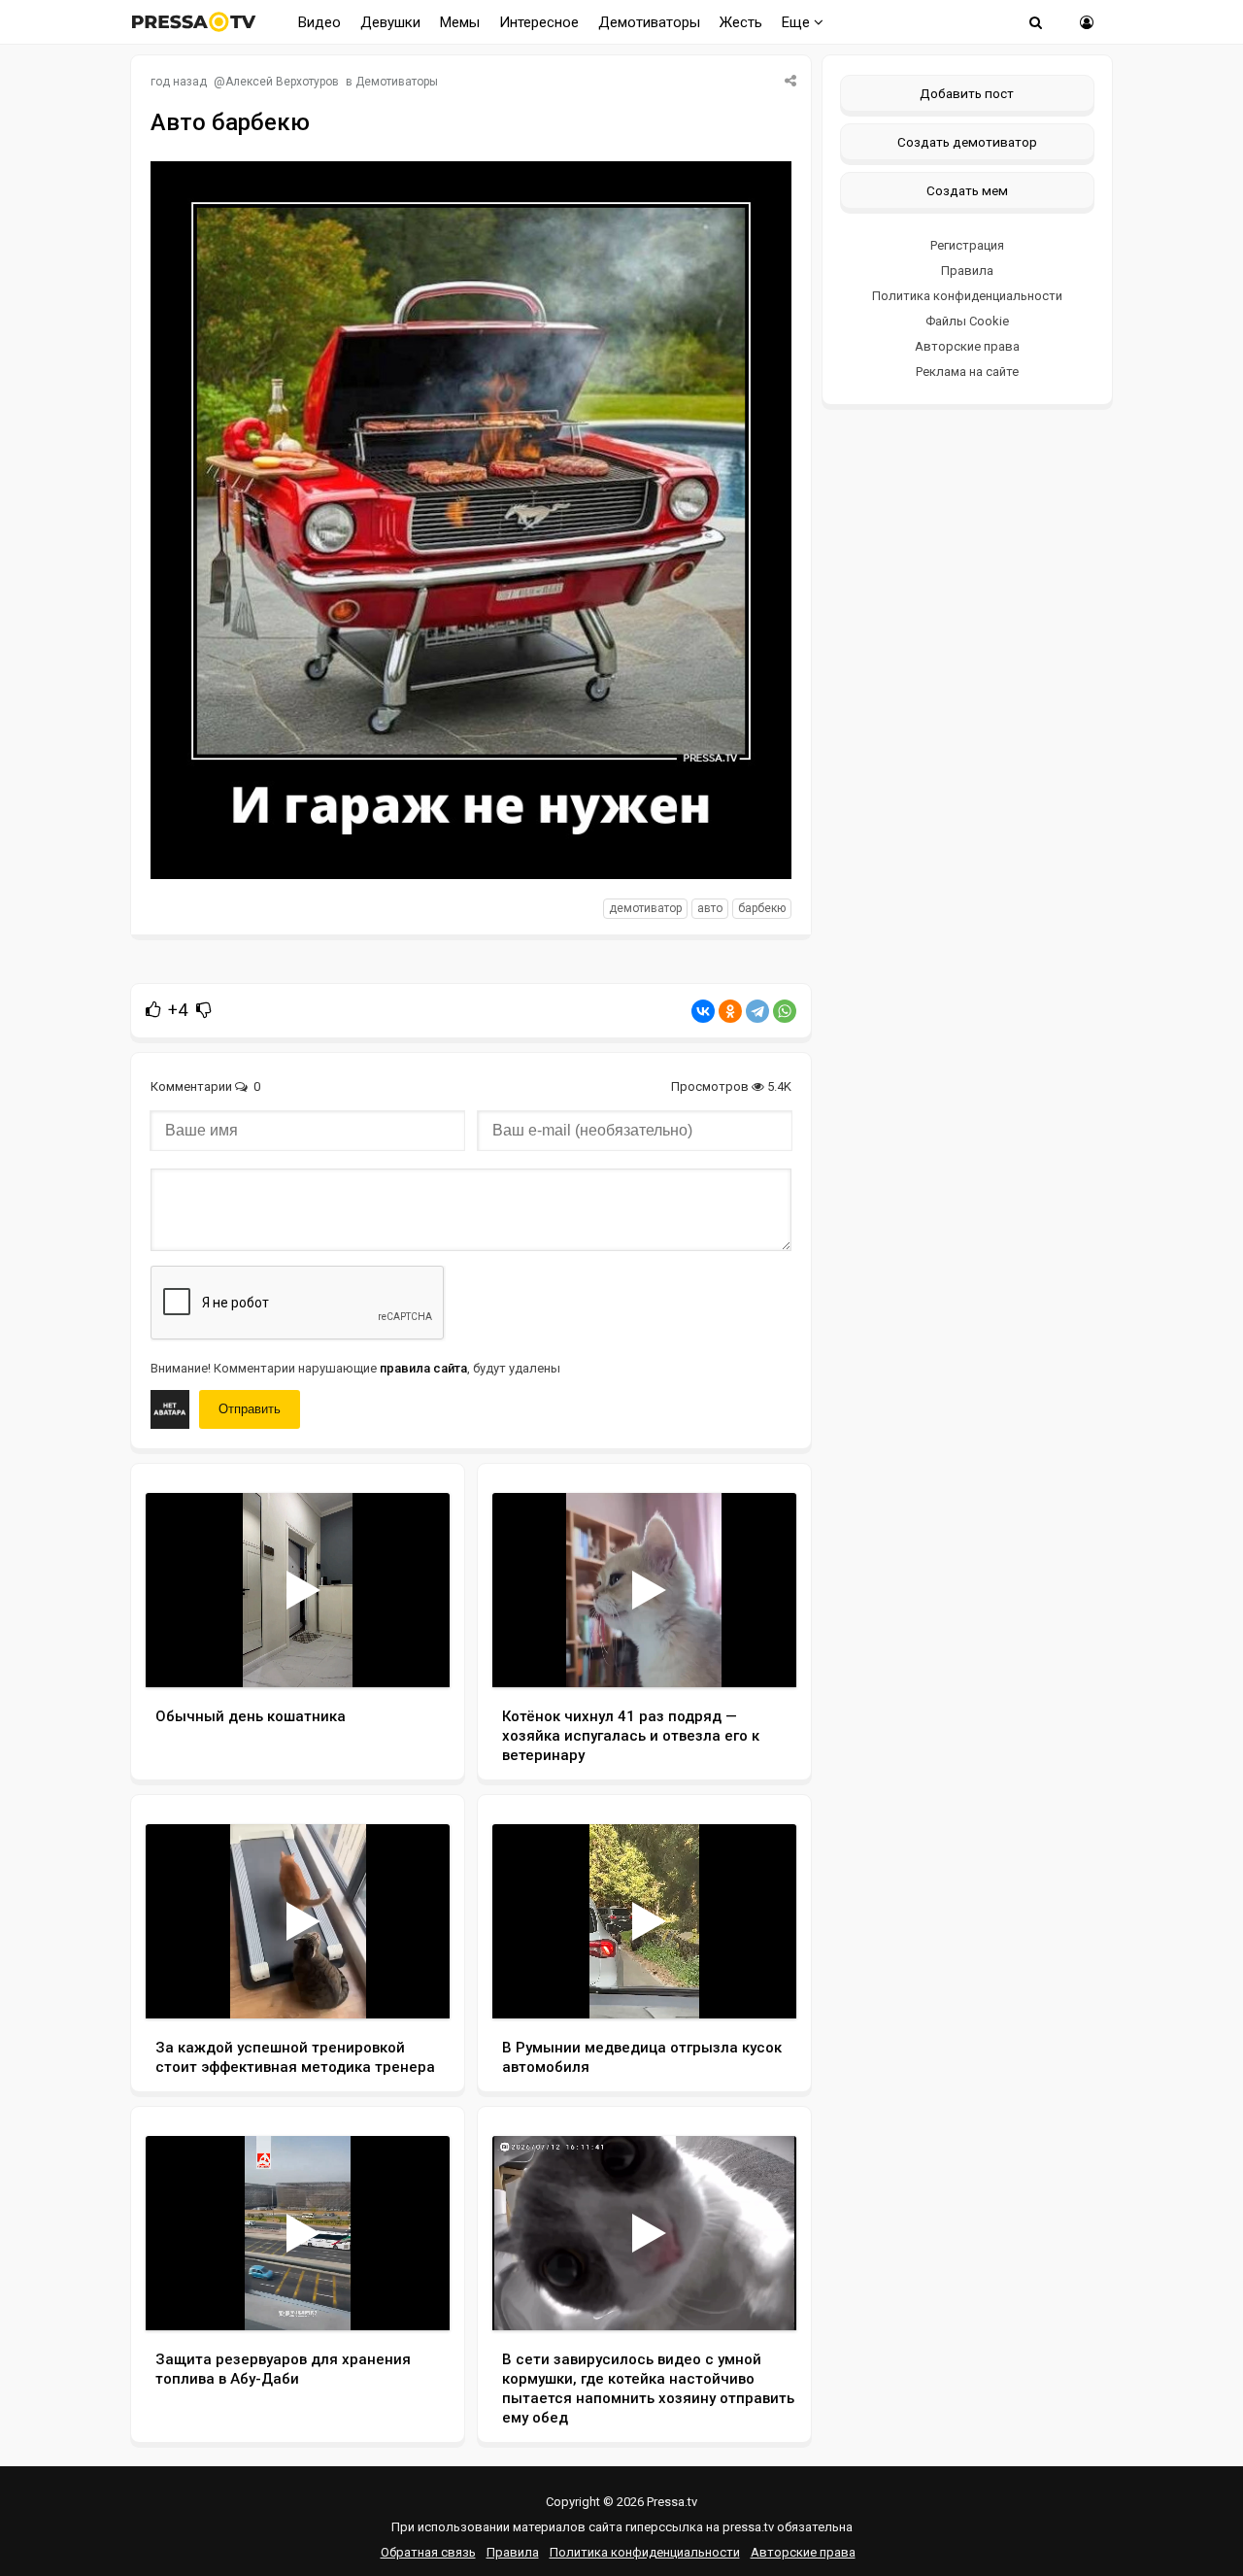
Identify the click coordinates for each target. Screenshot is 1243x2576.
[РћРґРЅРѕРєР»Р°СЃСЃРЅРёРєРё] (730, 1011)
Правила (967, 271)
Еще (798, 22)
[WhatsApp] (785, 1011)
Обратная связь (428, 2552)
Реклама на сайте (967, 372)
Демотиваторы (649, 22)
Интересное (539, 22)
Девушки (390, 22)
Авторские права (967, 346)
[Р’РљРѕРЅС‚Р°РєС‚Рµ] (703, 1011)
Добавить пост (967, 93)
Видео (319, 22)
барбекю (762, 908)
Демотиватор (645, 908)
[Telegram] (757, 1011)
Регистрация (967, 245)
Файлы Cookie (967, 321)
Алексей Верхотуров (282, 82)
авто (710, 908)
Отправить (250, 1409)
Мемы (460, 22)
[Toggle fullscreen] (412, 1654)
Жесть (741, 22)
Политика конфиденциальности (967, 296)
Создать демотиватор (967, 142)
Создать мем (967, 190)
